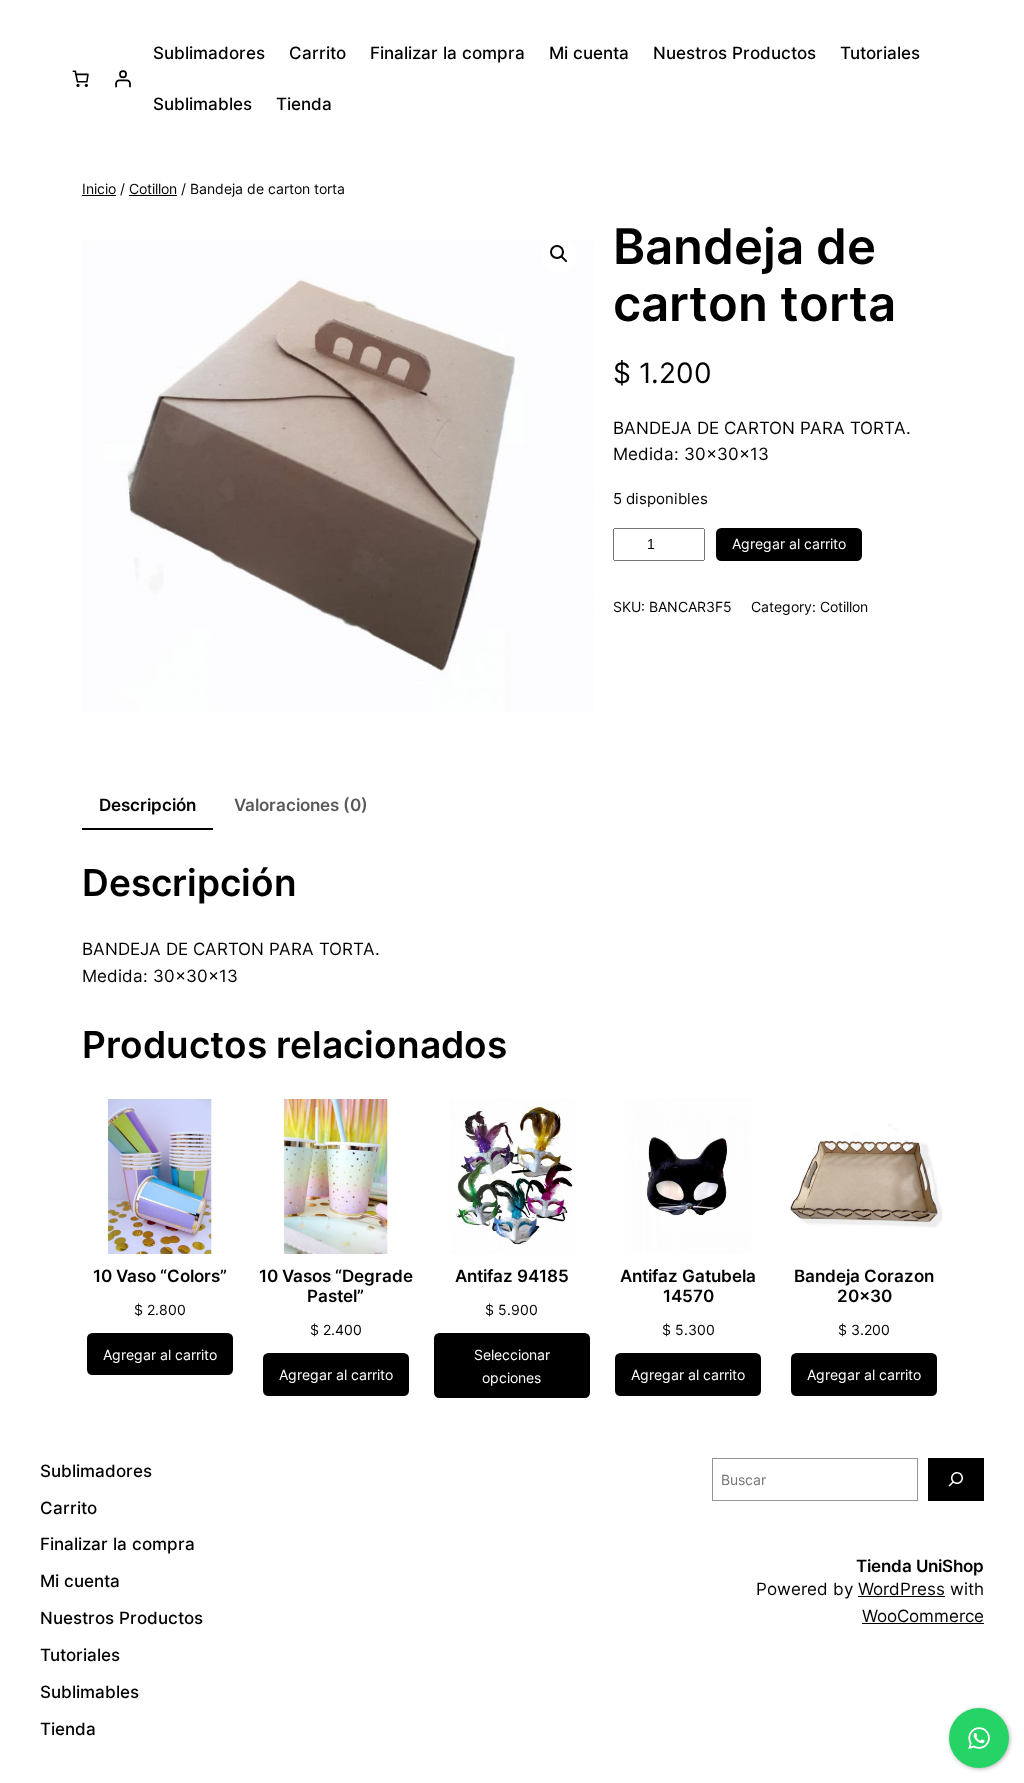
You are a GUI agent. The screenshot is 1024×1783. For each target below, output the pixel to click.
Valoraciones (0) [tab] (301, 805)
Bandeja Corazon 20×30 (864, 1286)
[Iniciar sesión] (122, 79)
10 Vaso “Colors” (160, 1276)
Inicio (99, 188)
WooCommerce (923, 1616)
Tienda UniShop (920, 1566)
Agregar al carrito (789, 543)
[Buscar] (956, 1479)
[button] (559, 254)
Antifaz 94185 (512, 1276)
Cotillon (153, 188)
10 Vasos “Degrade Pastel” (336, 1286)
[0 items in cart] (80, 79)
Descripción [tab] (147, 805)
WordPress (901, 1589)
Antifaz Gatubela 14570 (688, 1286)
